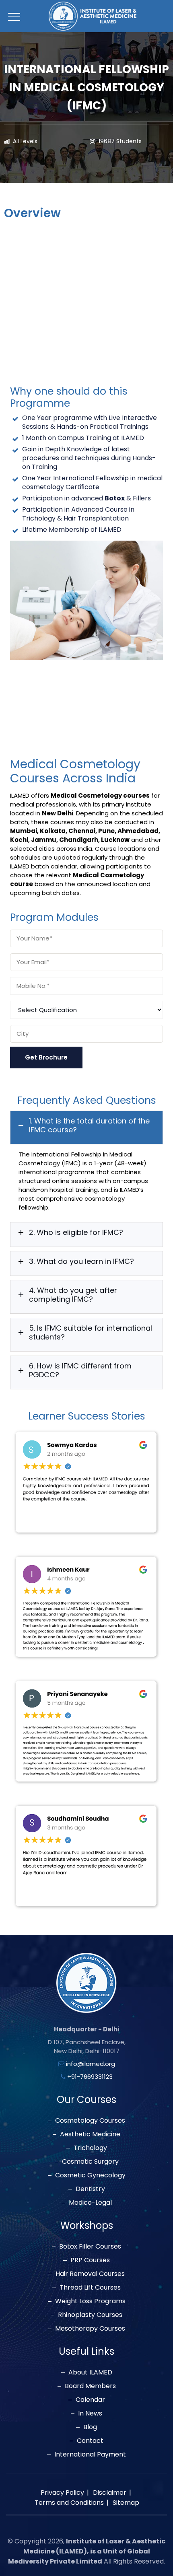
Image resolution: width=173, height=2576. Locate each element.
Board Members (90, 2386)
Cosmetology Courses (90, 2121)
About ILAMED (90, 2372)
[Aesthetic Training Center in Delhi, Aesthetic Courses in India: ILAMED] (93, 16)
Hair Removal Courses (90, 2274)
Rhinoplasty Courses (90, 2315)
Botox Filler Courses (90, 2247)
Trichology (90, 2148)
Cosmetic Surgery (90, 2162)
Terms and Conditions (69, 2503)
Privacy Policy (62, 2493)
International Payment (90, 2455)
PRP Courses (90, 2260)
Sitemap (126, 2503)
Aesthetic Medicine (90, 2134)
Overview (32, 214)
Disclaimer (110, 2493)
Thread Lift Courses (90, 2288)
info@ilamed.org (91, 2064)
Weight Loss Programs (90, 2301)
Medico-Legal (90, 2203)
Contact (90, 2441)
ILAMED (133, 438)
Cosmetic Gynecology (90, 2175)
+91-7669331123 (90, 2077)
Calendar (90, 2400)
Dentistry (90, 2189)
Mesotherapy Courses (90, 2329)
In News (90, 2413)
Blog (90, 2427)
